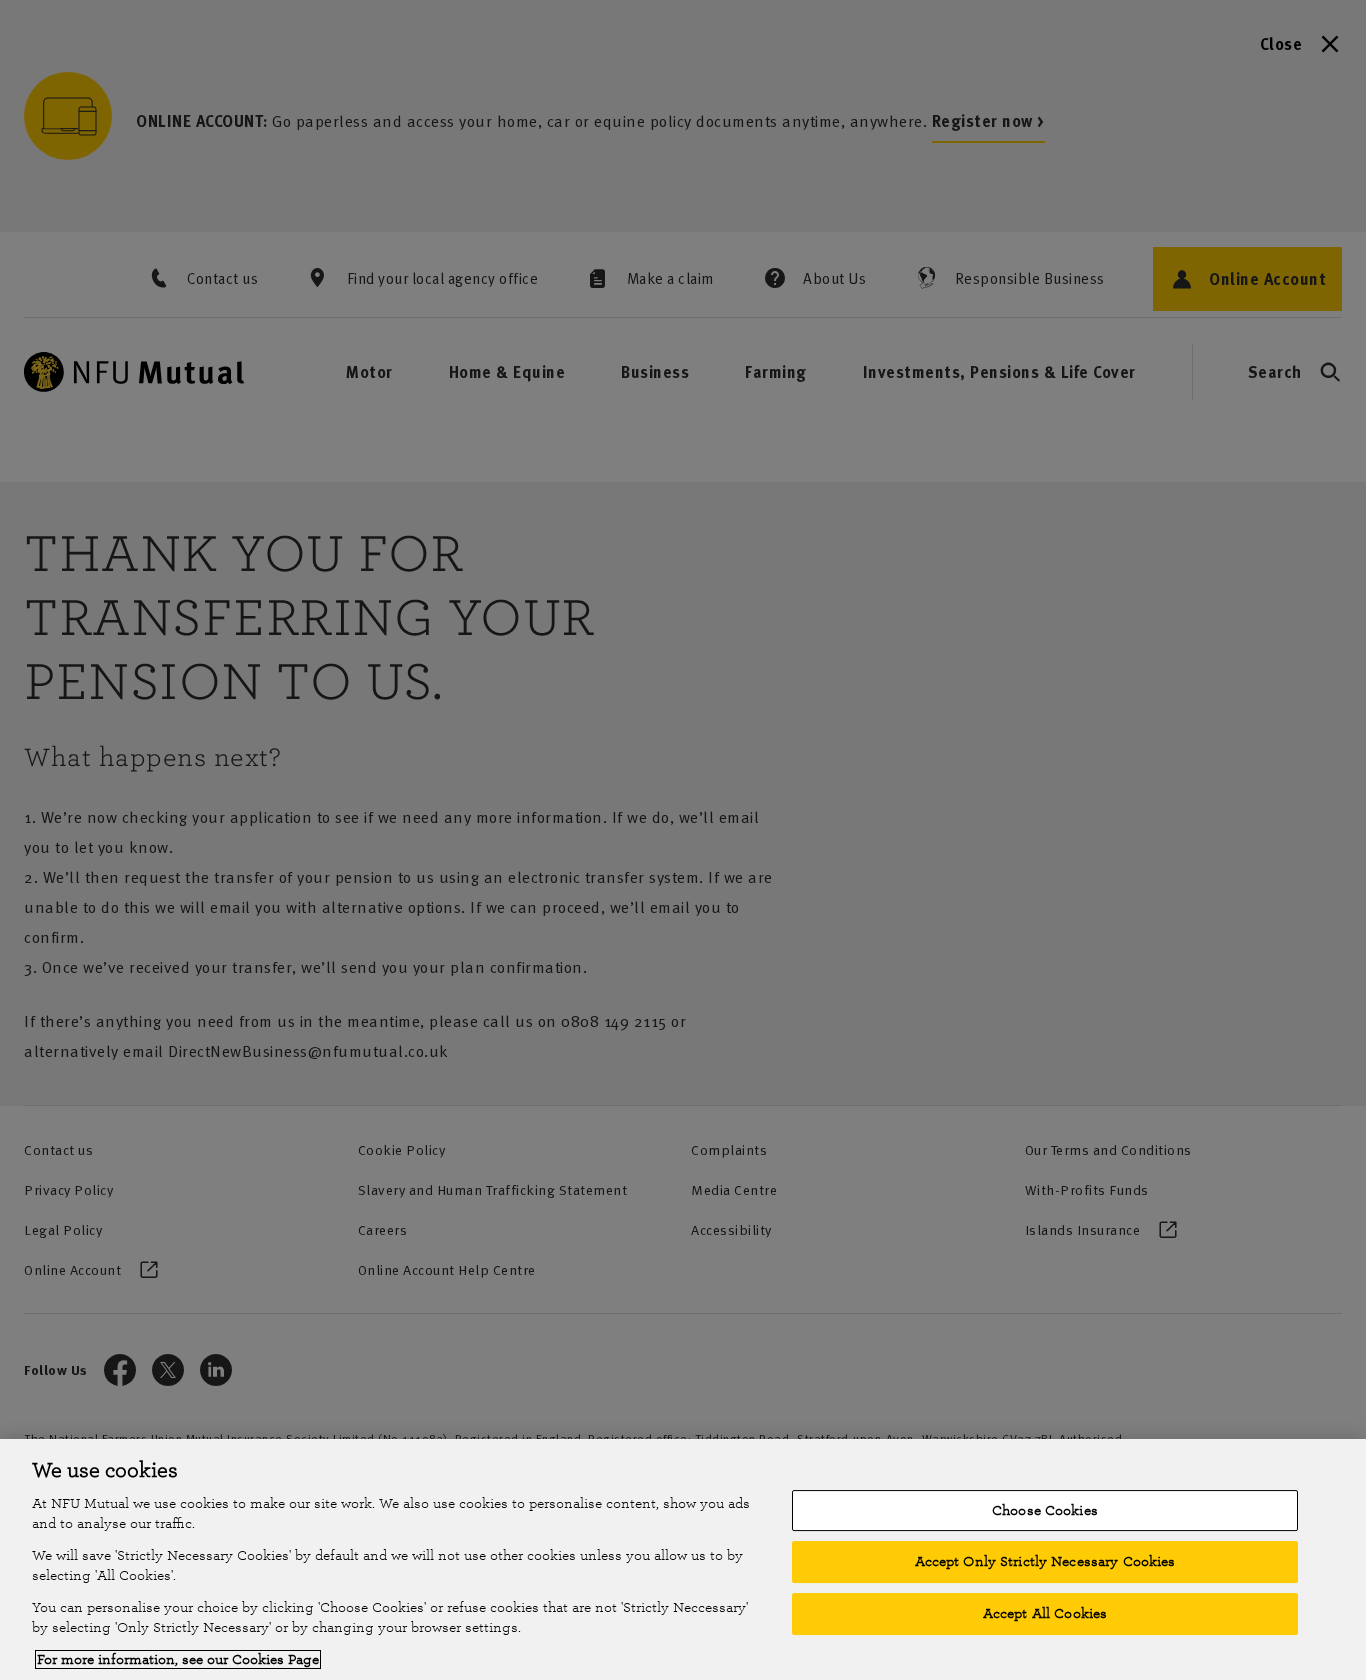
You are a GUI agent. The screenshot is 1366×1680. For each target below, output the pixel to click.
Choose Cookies (1045, 1510)
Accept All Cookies (1045, 1613)
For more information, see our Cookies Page (178, 1659)
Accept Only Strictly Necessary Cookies (1045, 1561)
